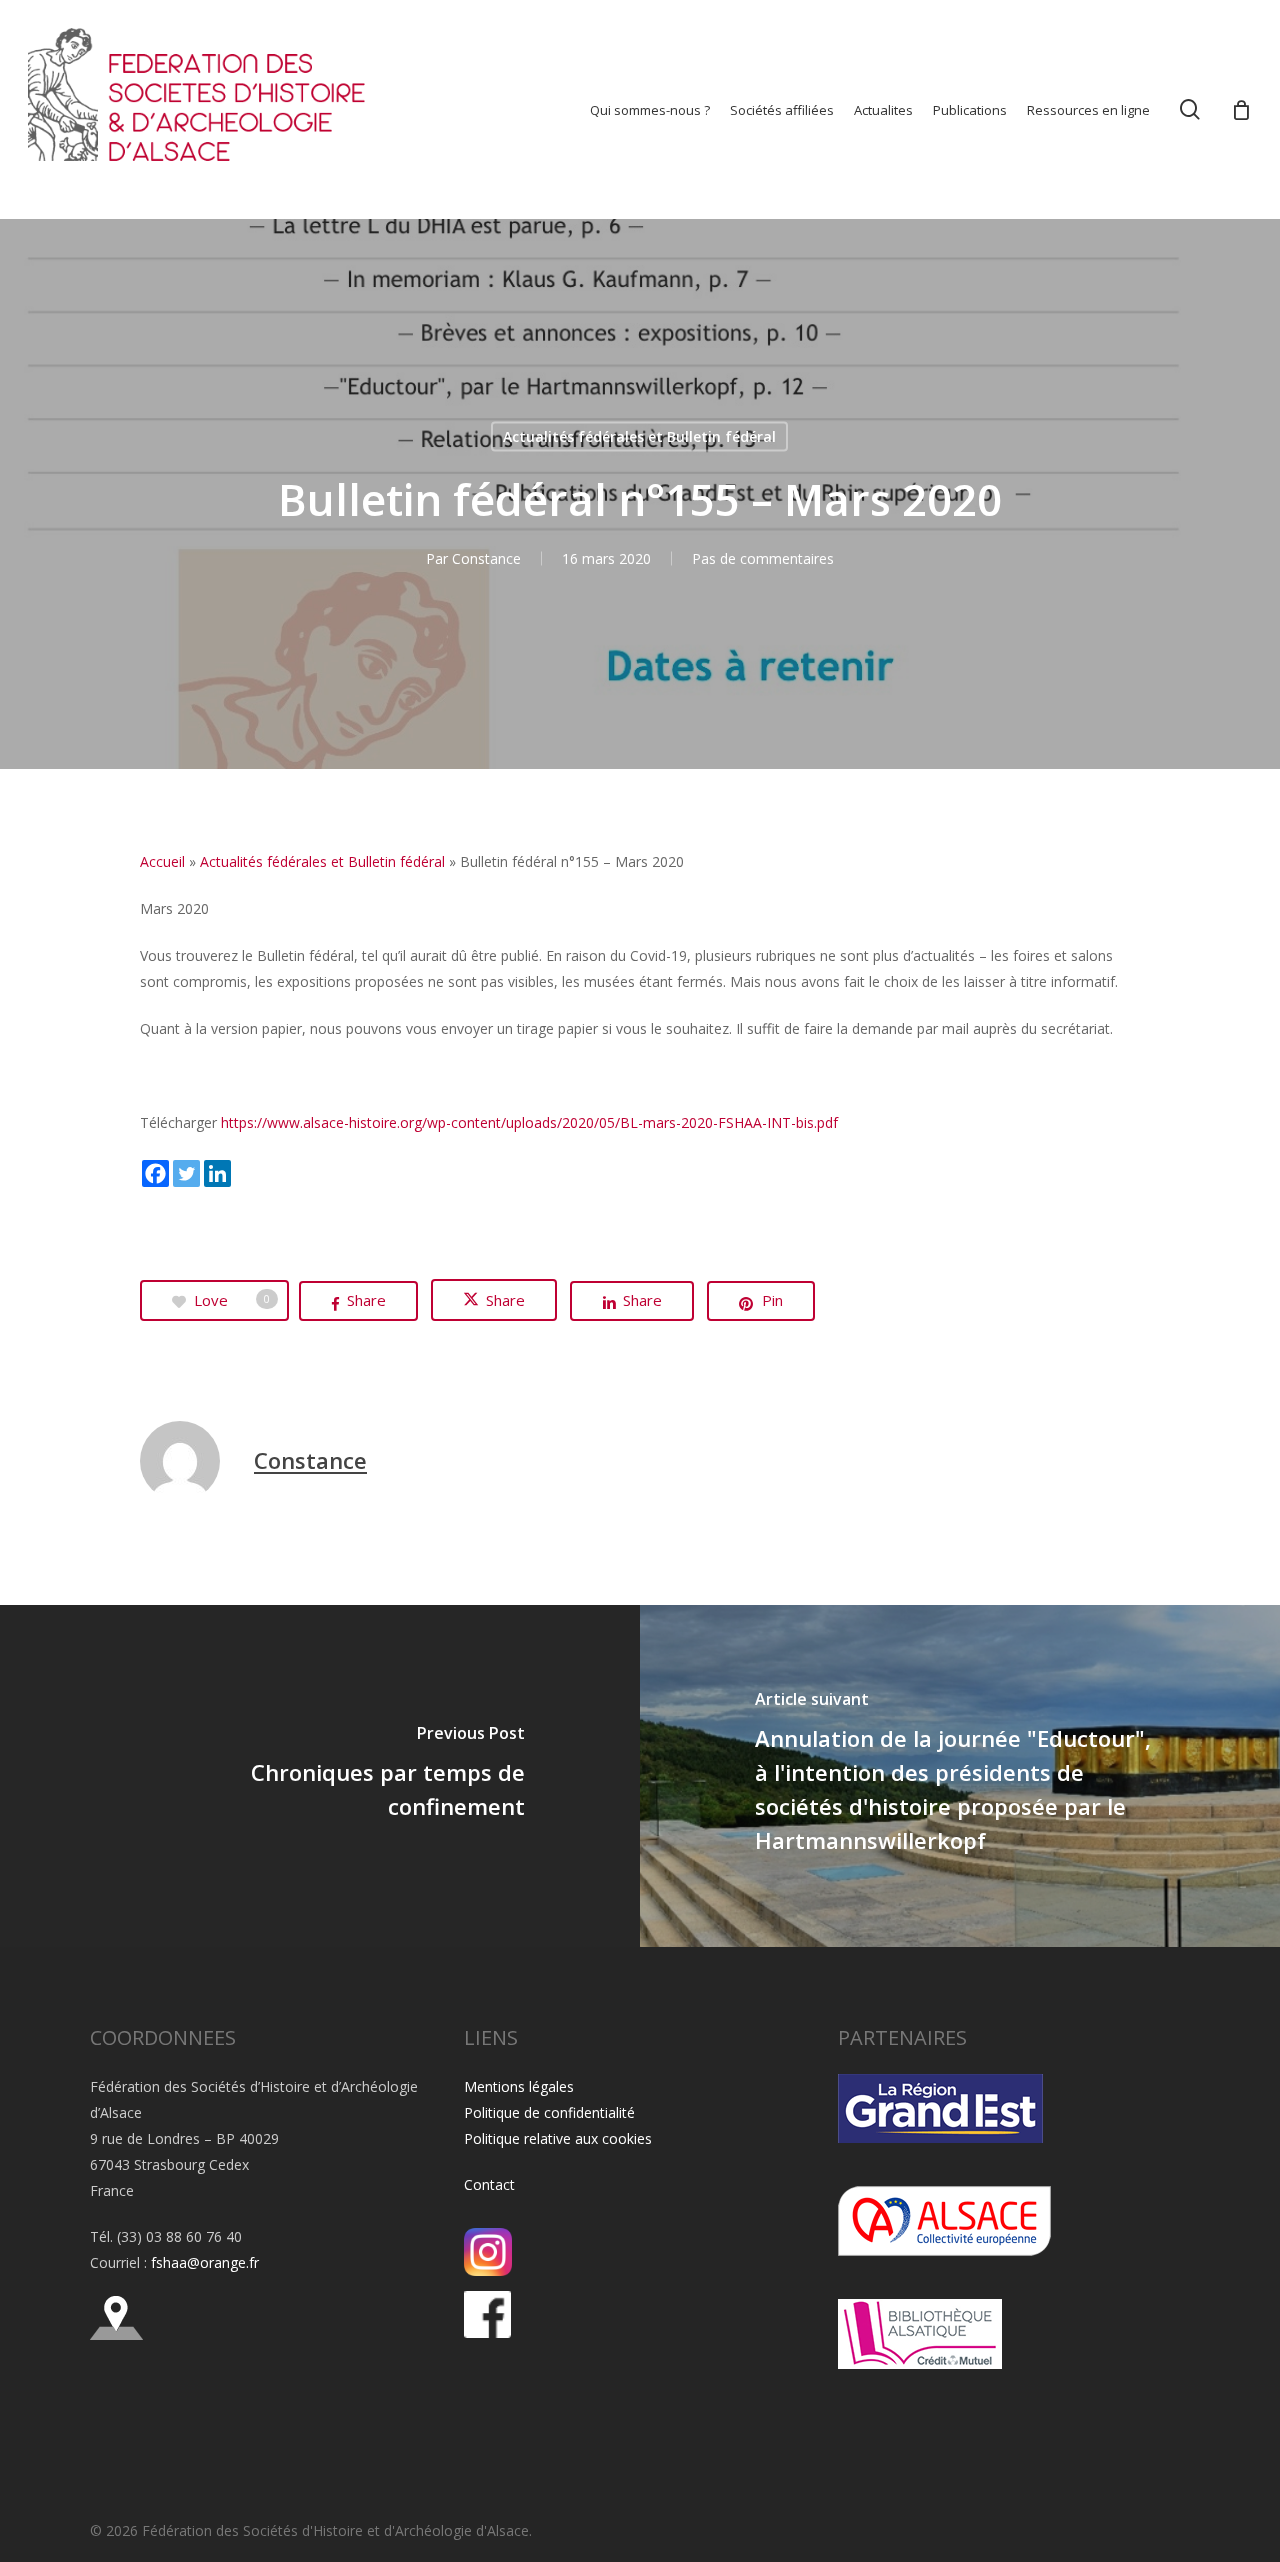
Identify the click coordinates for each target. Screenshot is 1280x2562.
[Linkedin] (217, 1173)
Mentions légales (519, 2086)
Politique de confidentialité (549, 2112)
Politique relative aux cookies (558, 2138)
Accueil (162, 861)
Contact (489, 2184)
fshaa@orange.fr (205, 2262)
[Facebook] (155, 1173)
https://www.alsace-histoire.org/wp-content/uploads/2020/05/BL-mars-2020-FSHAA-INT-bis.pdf (529, 1122)
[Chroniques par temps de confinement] (320, 1776)
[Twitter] (186, 1173)
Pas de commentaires (763, 558)
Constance (486, 558)
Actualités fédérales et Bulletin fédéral (639, 436)
